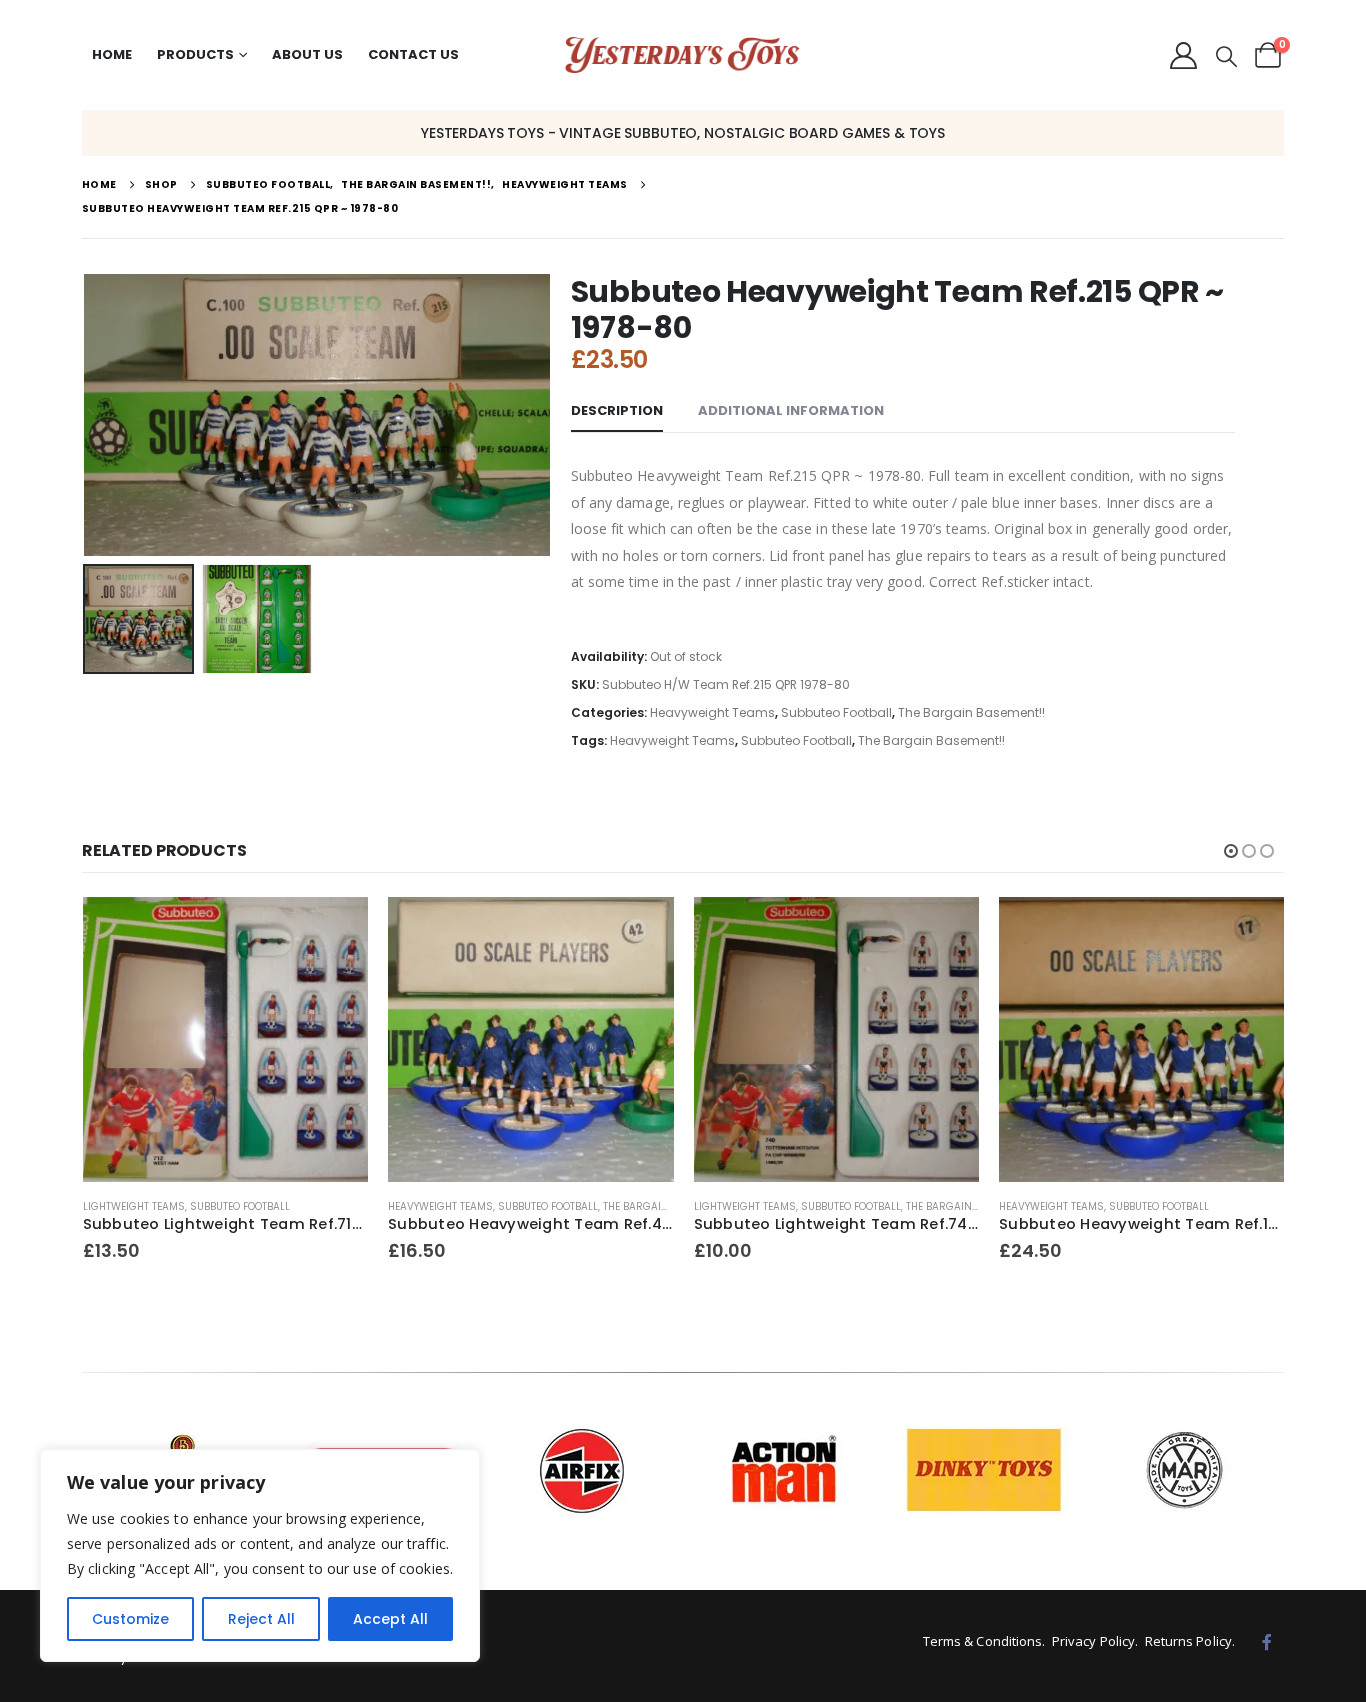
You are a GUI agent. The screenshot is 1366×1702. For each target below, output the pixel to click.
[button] (1226, 57)
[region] (260, 1555)
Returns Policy (1188, 1641)
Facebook (1267, 1642)
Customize (130, 1619)
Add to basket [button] (335, 930)
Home (112, 54)
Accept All (390, 1619)
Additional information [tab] (791, 410)
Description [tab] (617, 410)
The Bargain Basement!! (971, 712)
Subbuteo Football (836, 712)
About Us (307, 54)
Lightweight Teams (134, 1206)
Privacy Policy (1093, 1641)
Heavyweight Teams (712, 712)
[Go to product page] (226, 1040)
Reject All (261, 1619)
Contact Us (413, 54)
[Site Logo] (682, 55)
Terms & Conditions (983, 1641)
